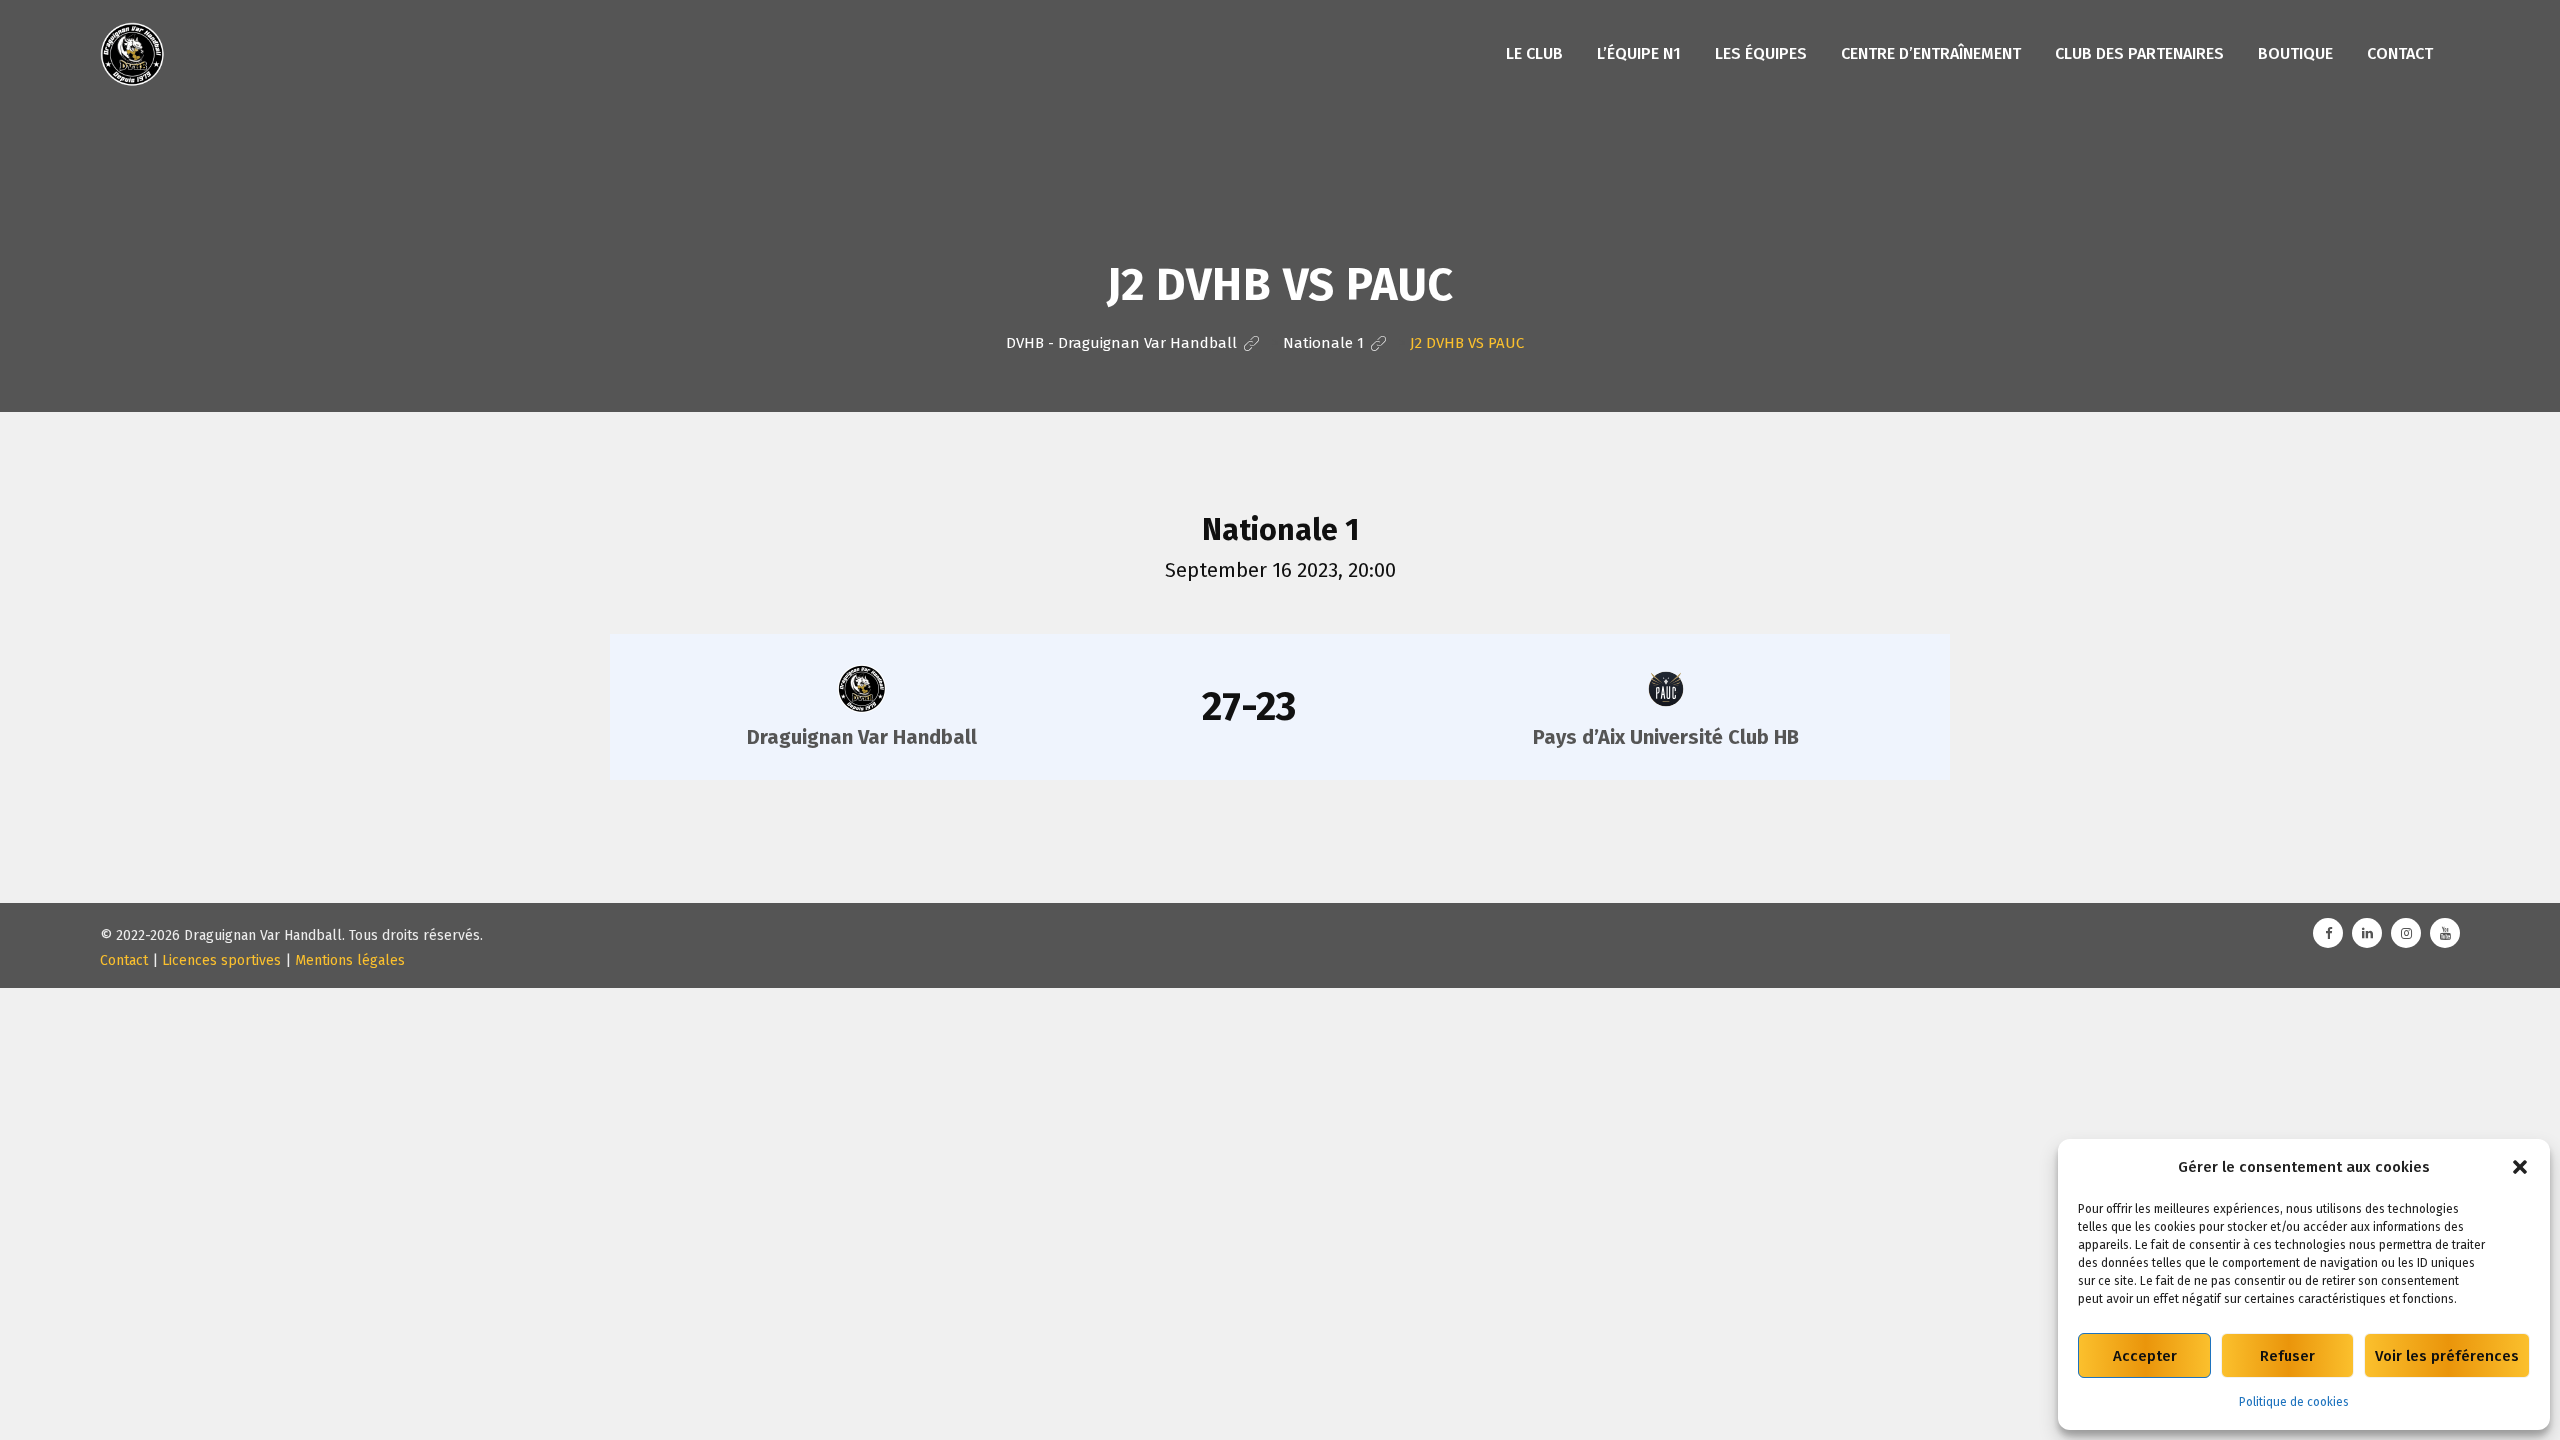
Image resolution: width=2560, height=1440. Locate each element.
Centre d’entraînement (1931, 53)
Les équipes (1761, 53)
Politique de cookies (2294, 1402)
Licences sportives (221, 960)
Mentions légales (350, 960)
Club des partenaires (2139, 53)
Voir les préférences (2447, 1356)
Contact (2400, 53)
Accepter (2145, 1356)
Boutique (2295, 53)
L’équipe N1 (1639, 53)
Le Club (1534, 53)
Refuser (2287, 1356)
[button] (2520, 1167)
